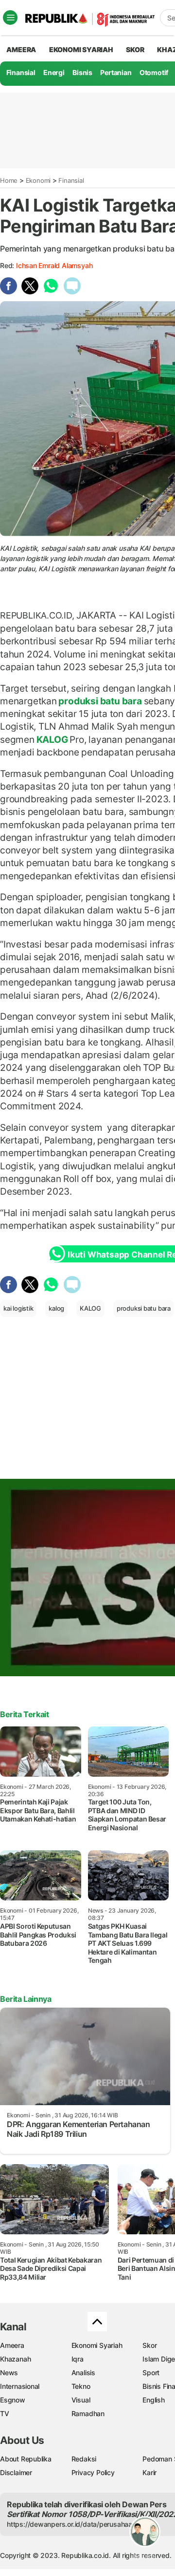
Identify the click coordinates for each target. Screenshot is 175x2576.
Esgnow (13, 2400)
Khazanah (15, 2359)
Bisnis (82, 72)
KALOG (52, 739)
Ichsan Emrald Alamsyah (54, 265)
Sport (151, 2373)
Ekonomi (38, 180)
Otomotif (154, 72)
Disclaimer (16, 2472)
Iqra (78, 2359)
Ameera (12, 2345)
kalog (56, 1308)
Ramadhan (88, 2413)
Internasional (20, 2386)
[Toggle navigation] (10, 18)
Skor (149, 2345)
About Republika (26, 2459)
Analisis (83, 2373)
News (9, 2373)
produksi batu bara (100, 701)
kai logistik (18, 1308)
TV (5, 2413)
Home (9, 180)
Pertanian (116, 72)
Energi (54, 72)
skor (135, 49)
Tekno (81, 2386)
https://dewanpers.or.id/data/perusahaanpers (79, 2524)
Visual (81, 2400)
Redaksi (84, 2459)
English (154, 2400)
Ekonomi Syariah (81, 49)
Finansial (21, 72)
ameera (21, 49)
